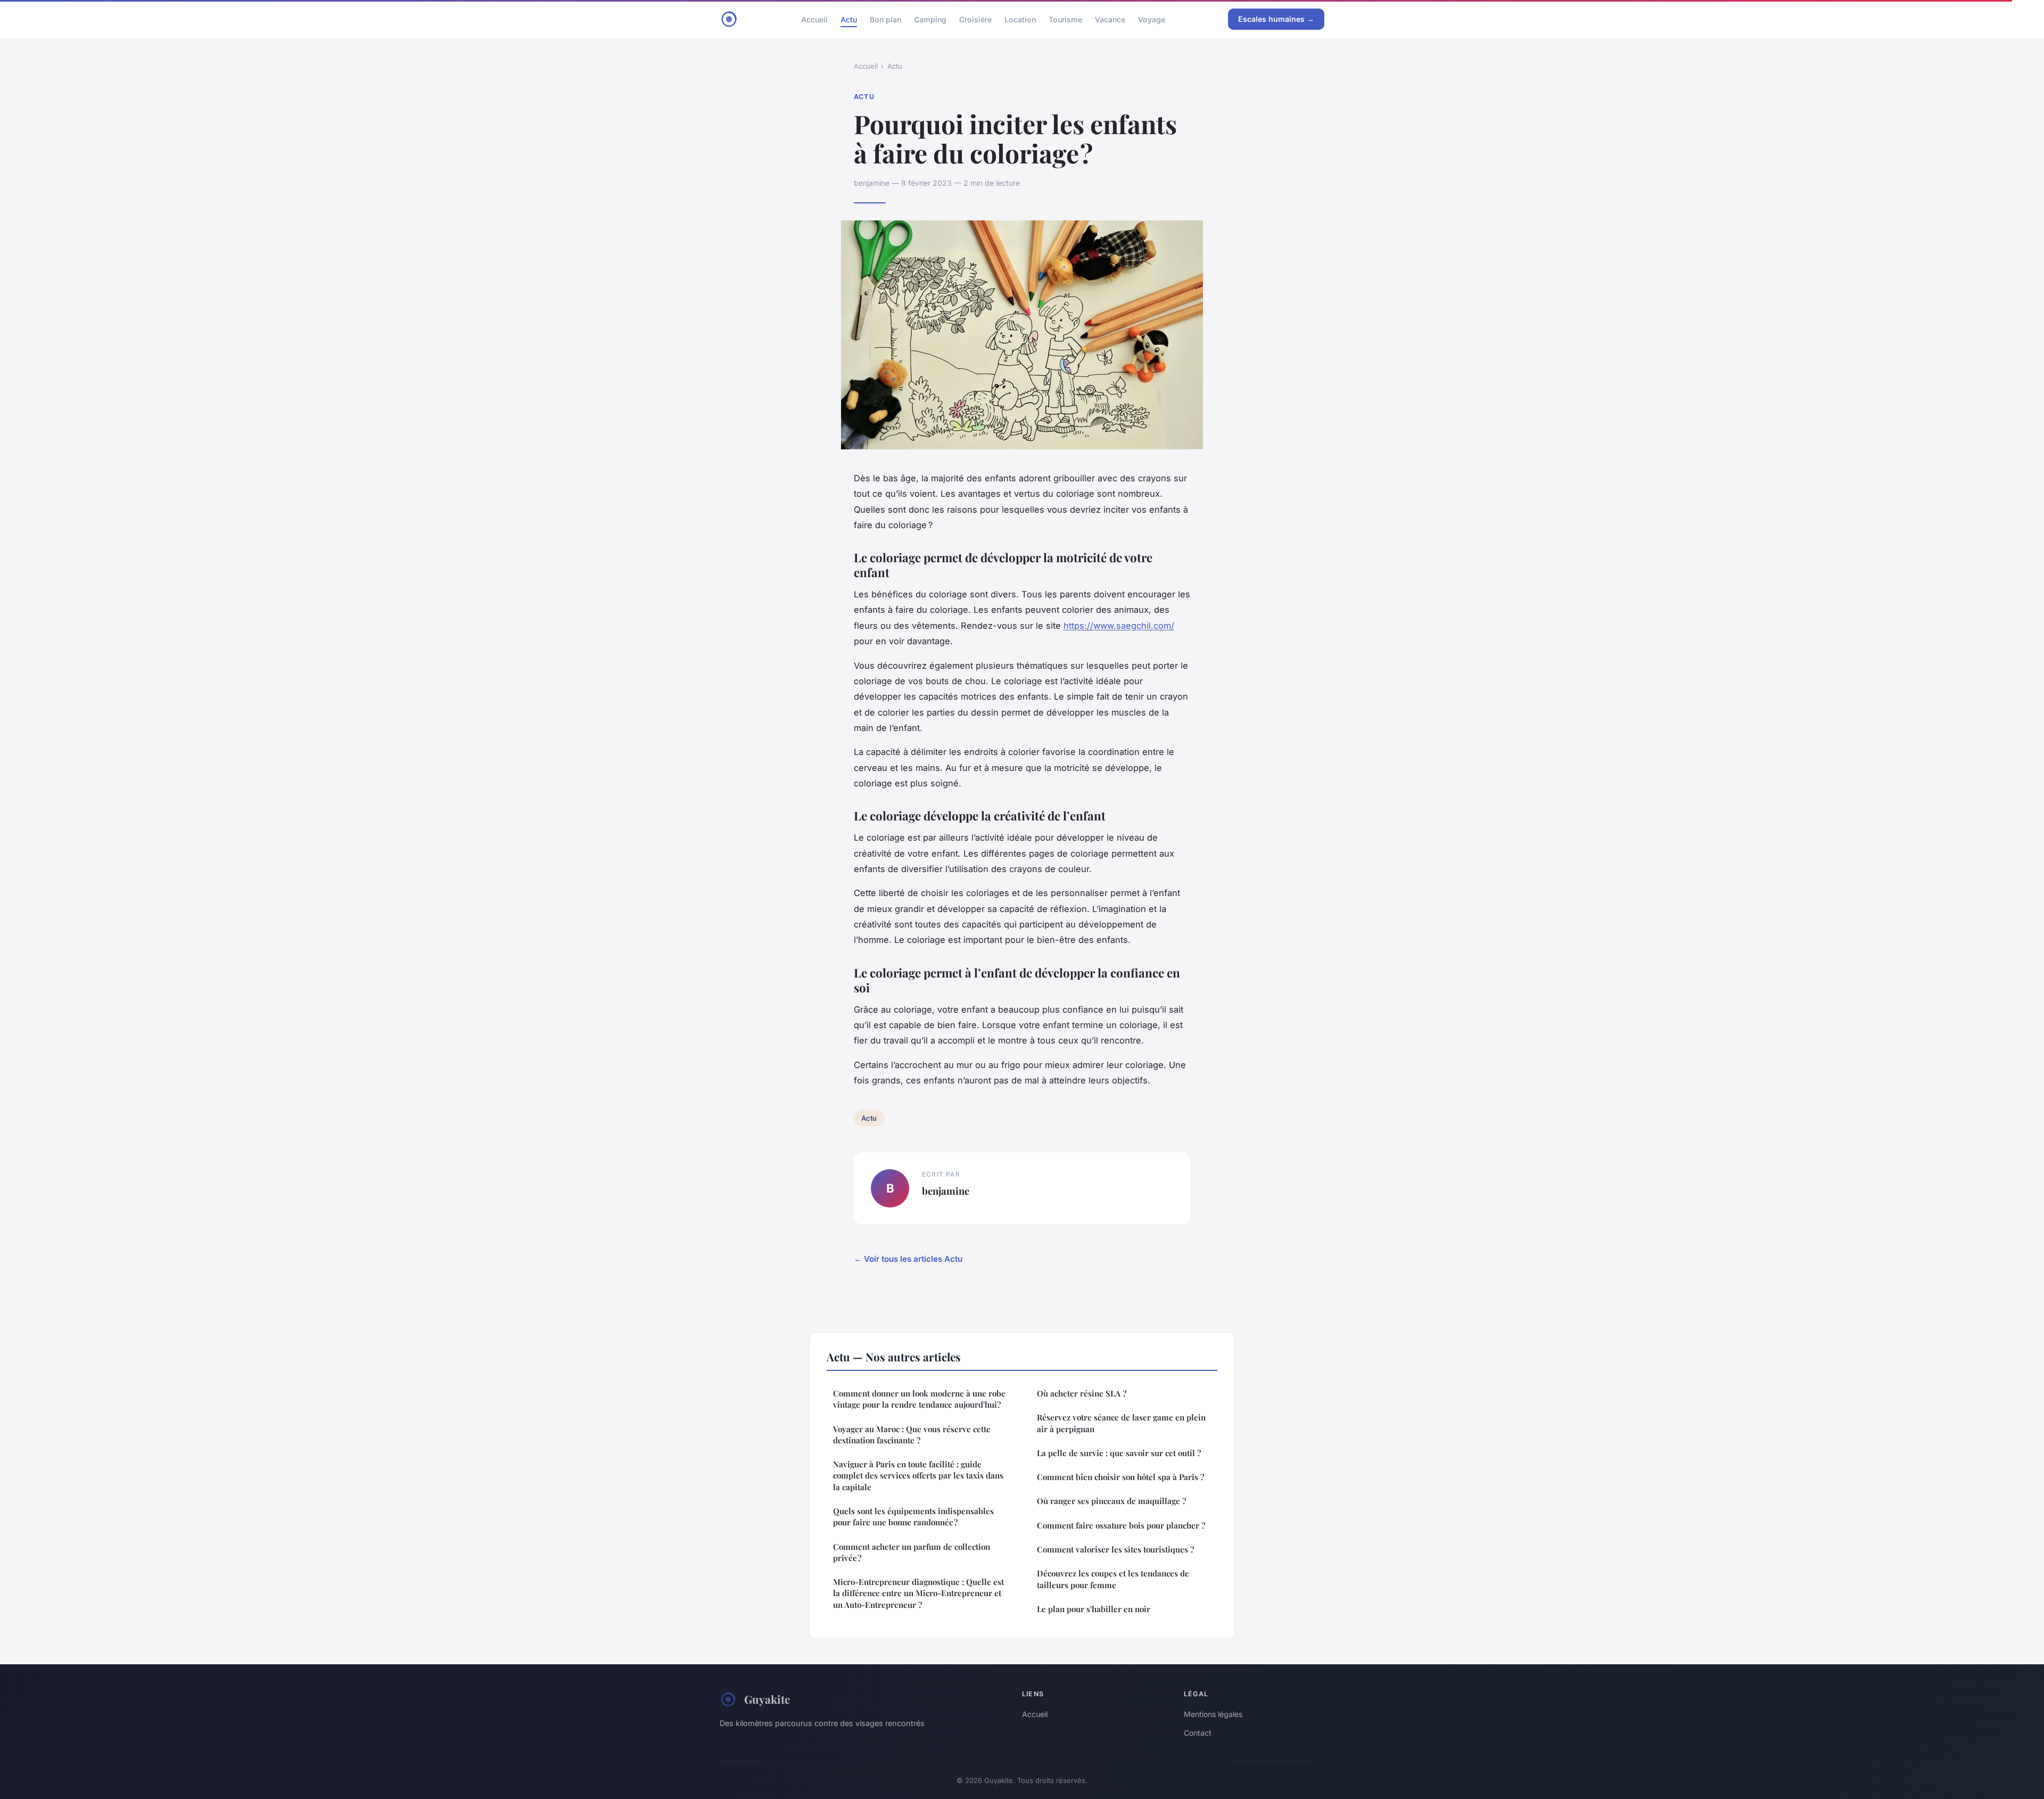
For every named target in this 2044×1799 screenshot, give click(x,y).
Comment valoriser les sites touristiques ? (1115, 1549)
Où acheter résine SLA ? (1082, 1393)
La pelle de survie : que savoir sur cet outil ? (1119, 1453)
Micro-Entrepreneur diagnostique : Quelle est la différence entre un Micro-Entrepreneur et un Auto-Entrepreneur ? (918, 1593)
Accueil (814, 19)
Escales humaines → (1276, 19)
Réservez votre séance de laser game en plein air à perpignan (1121, 1423)
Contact (1198, 1733)
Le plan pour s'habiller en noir (1094, 1609)
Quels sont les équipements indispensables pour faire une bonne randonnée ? (913, 1517)
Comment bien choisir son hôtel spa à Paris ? (1120, 1477)
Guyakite (767, 1699)
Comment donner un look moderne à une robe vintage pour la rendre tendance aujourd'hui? (919, 1399)
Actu (849, 19)
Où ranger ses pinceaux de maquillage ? (1111, 1501)
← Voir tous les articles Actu (908, 1259)
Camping (930, 19)
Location (1020, 19)
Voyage (1152, 19)
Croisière (975, 19)
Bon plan (885, 19)
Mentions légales (1213, 1714)
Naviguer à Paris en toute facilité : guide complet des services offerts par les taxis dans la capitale (918, 1476)
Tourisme (1065, 19)
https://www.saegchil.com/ (1119, 626)
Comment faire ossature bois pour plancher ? (1121, 1525)
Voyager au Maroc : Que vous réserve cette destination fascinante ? (912, 1435)
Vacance (1110, 19)
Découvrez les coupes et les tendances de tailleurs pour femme (1113, 1579)
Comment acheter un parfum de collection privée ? (912, 1552)
